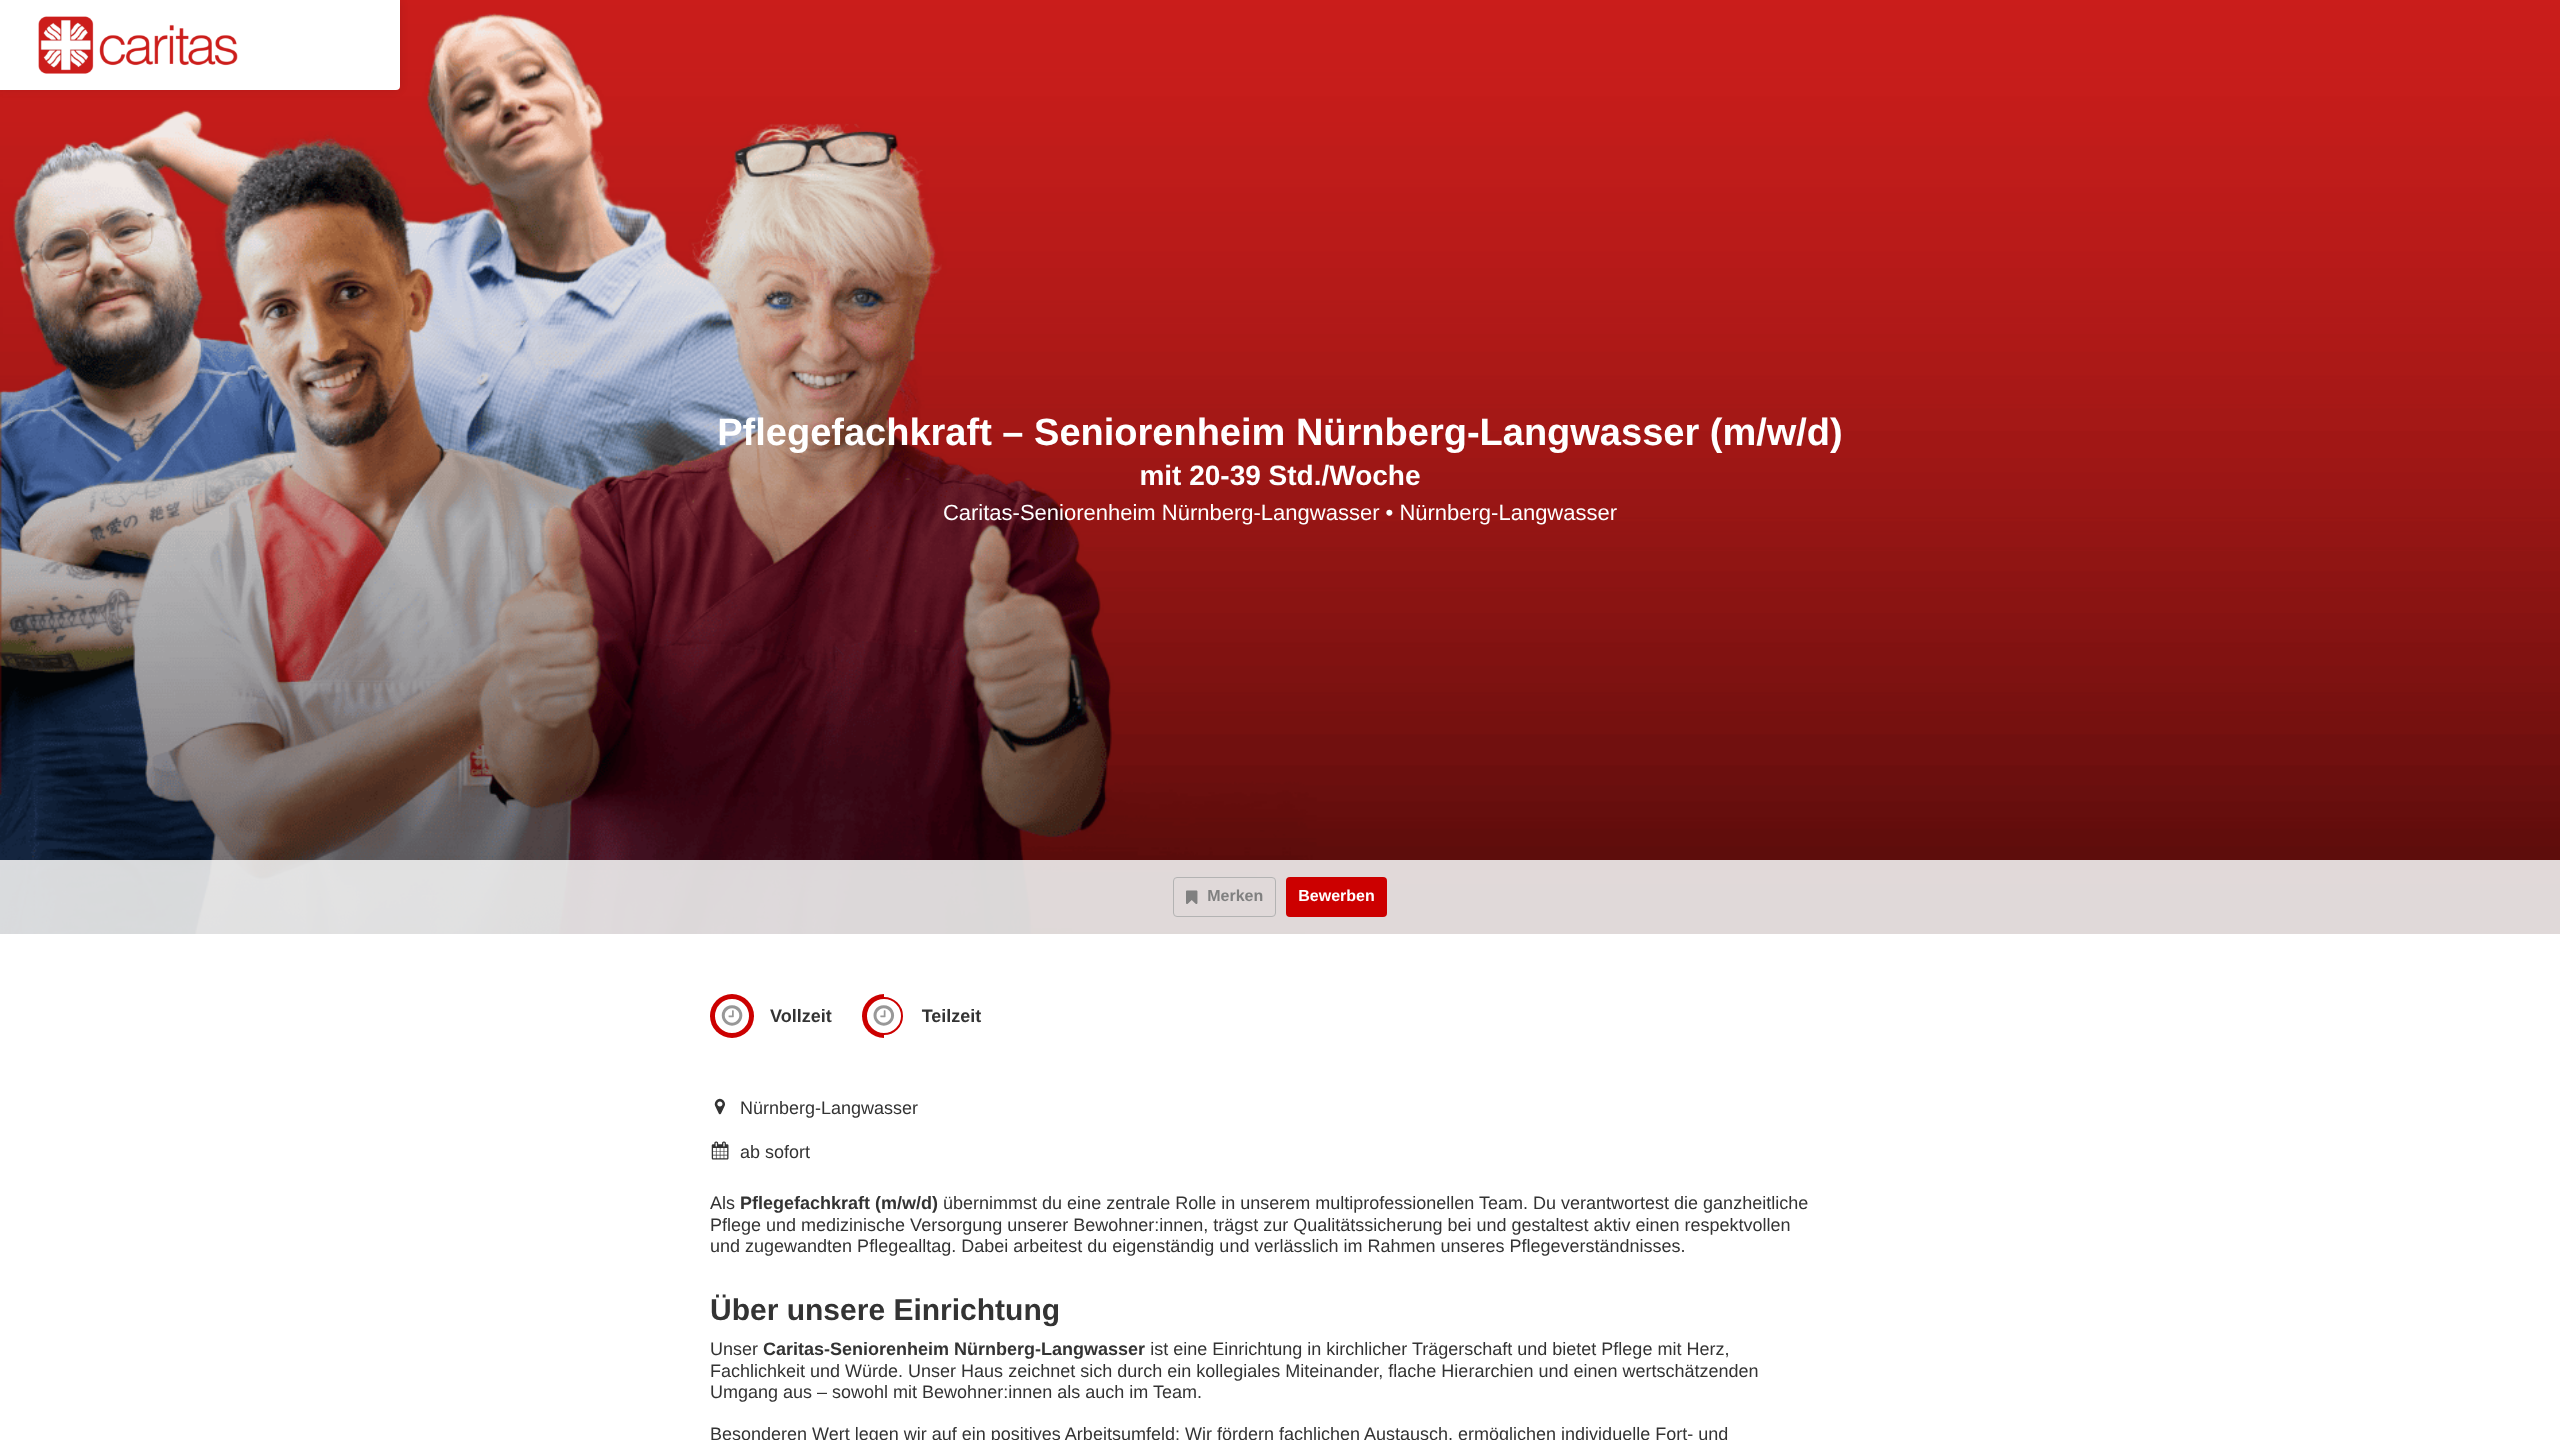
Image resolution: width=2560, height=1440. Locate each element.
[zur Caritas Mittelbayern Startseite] (146, 45)
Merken (1235, 896)
